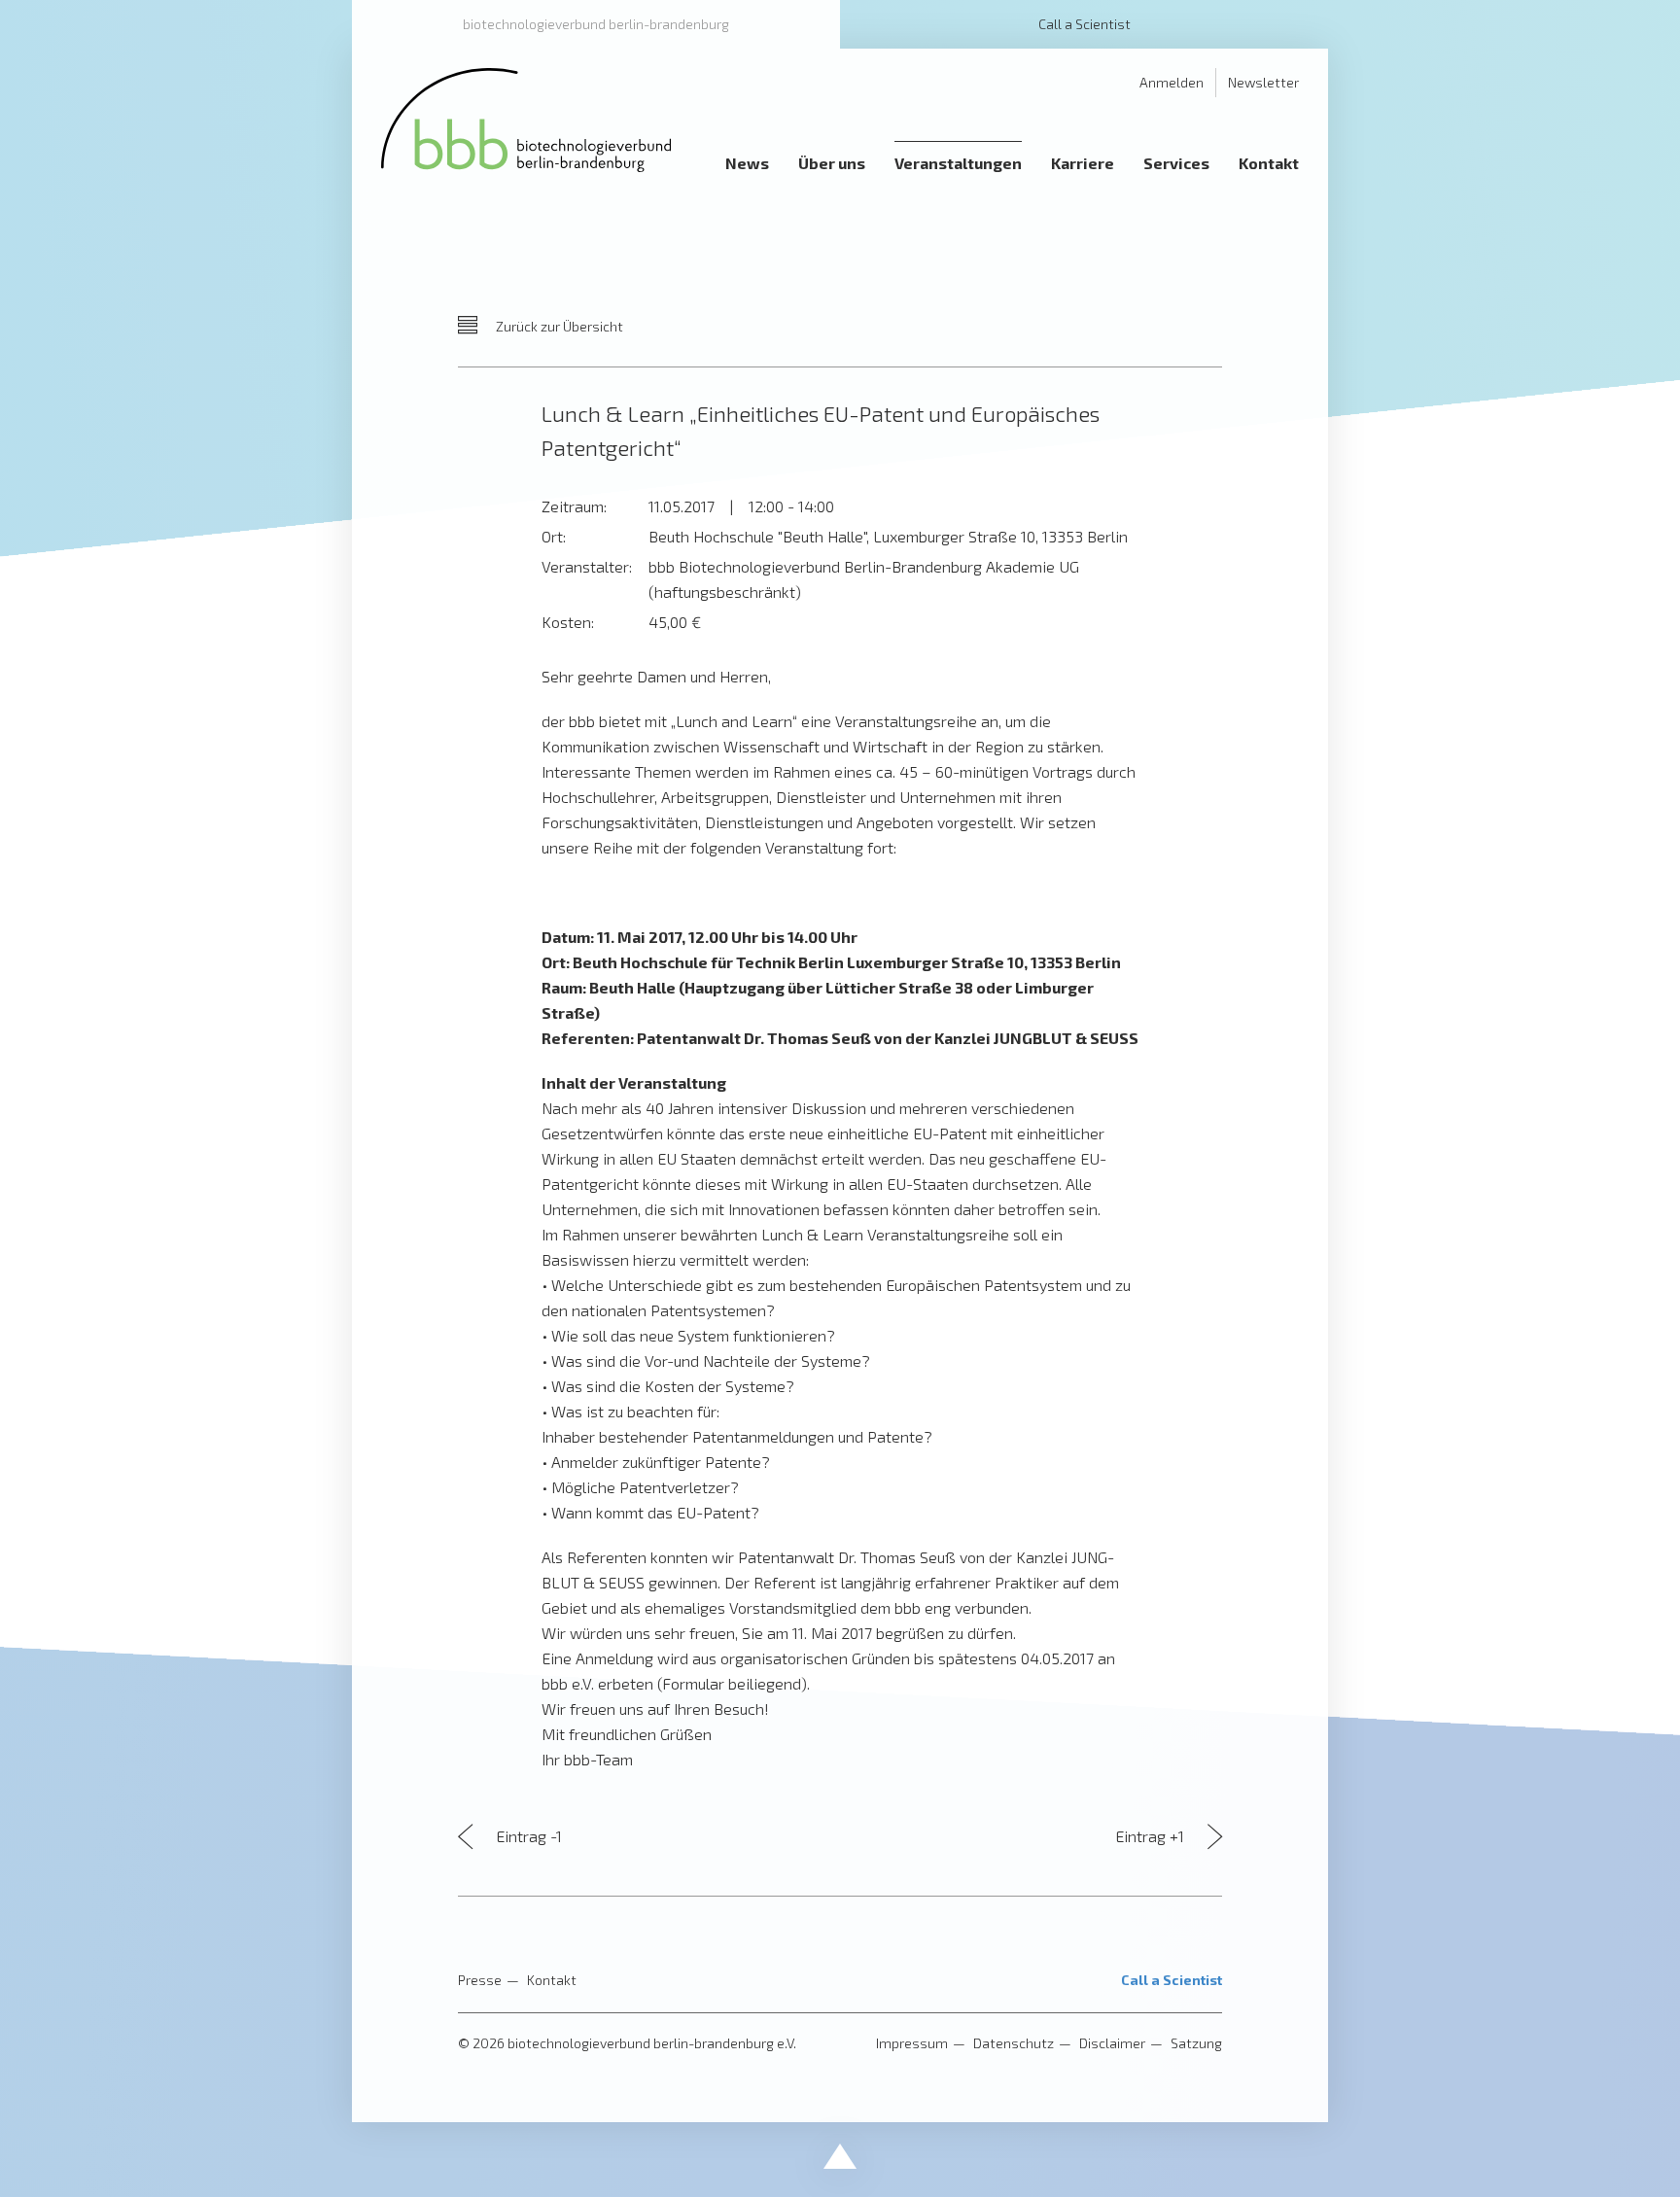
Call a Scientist (1085, 24)
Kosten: (568, 622)
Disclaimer (1112, 2043)
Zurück (558, 326)
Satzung (1196, 2043)
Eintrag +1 (1152, 1836)
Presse (480, 1980)
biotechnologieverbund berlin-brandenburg (596, 24)
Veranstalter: (587, 566)
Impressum (912, 2043)
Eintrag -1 (527, 1836)
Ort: (554, 536)
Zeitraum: (574, 506)
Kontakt (552, 1980)
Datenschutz (1014, 2043)
